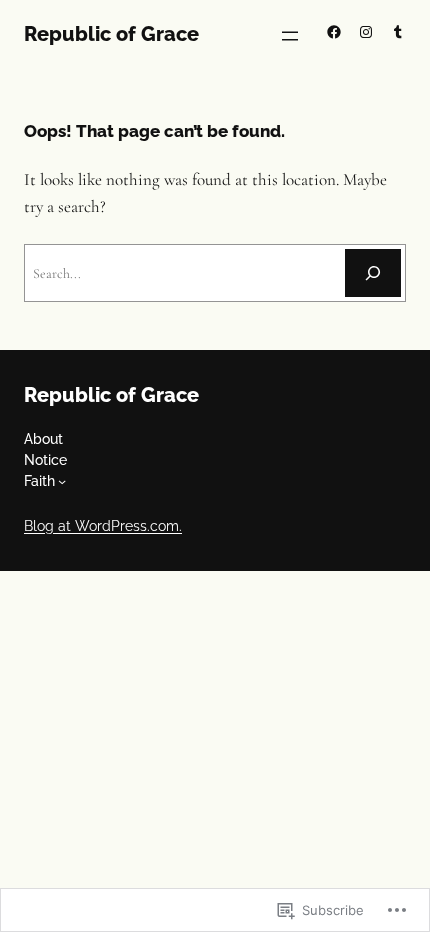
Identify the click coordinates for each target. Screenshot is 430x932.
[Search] (373, 273)
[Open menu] (290, 36)
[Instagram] (366, 32)
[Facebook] (334, 32)
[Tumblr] (398, 32)
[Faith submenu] (62, 481)
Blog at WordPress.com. (103, 526)
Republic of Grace (111, 34)
